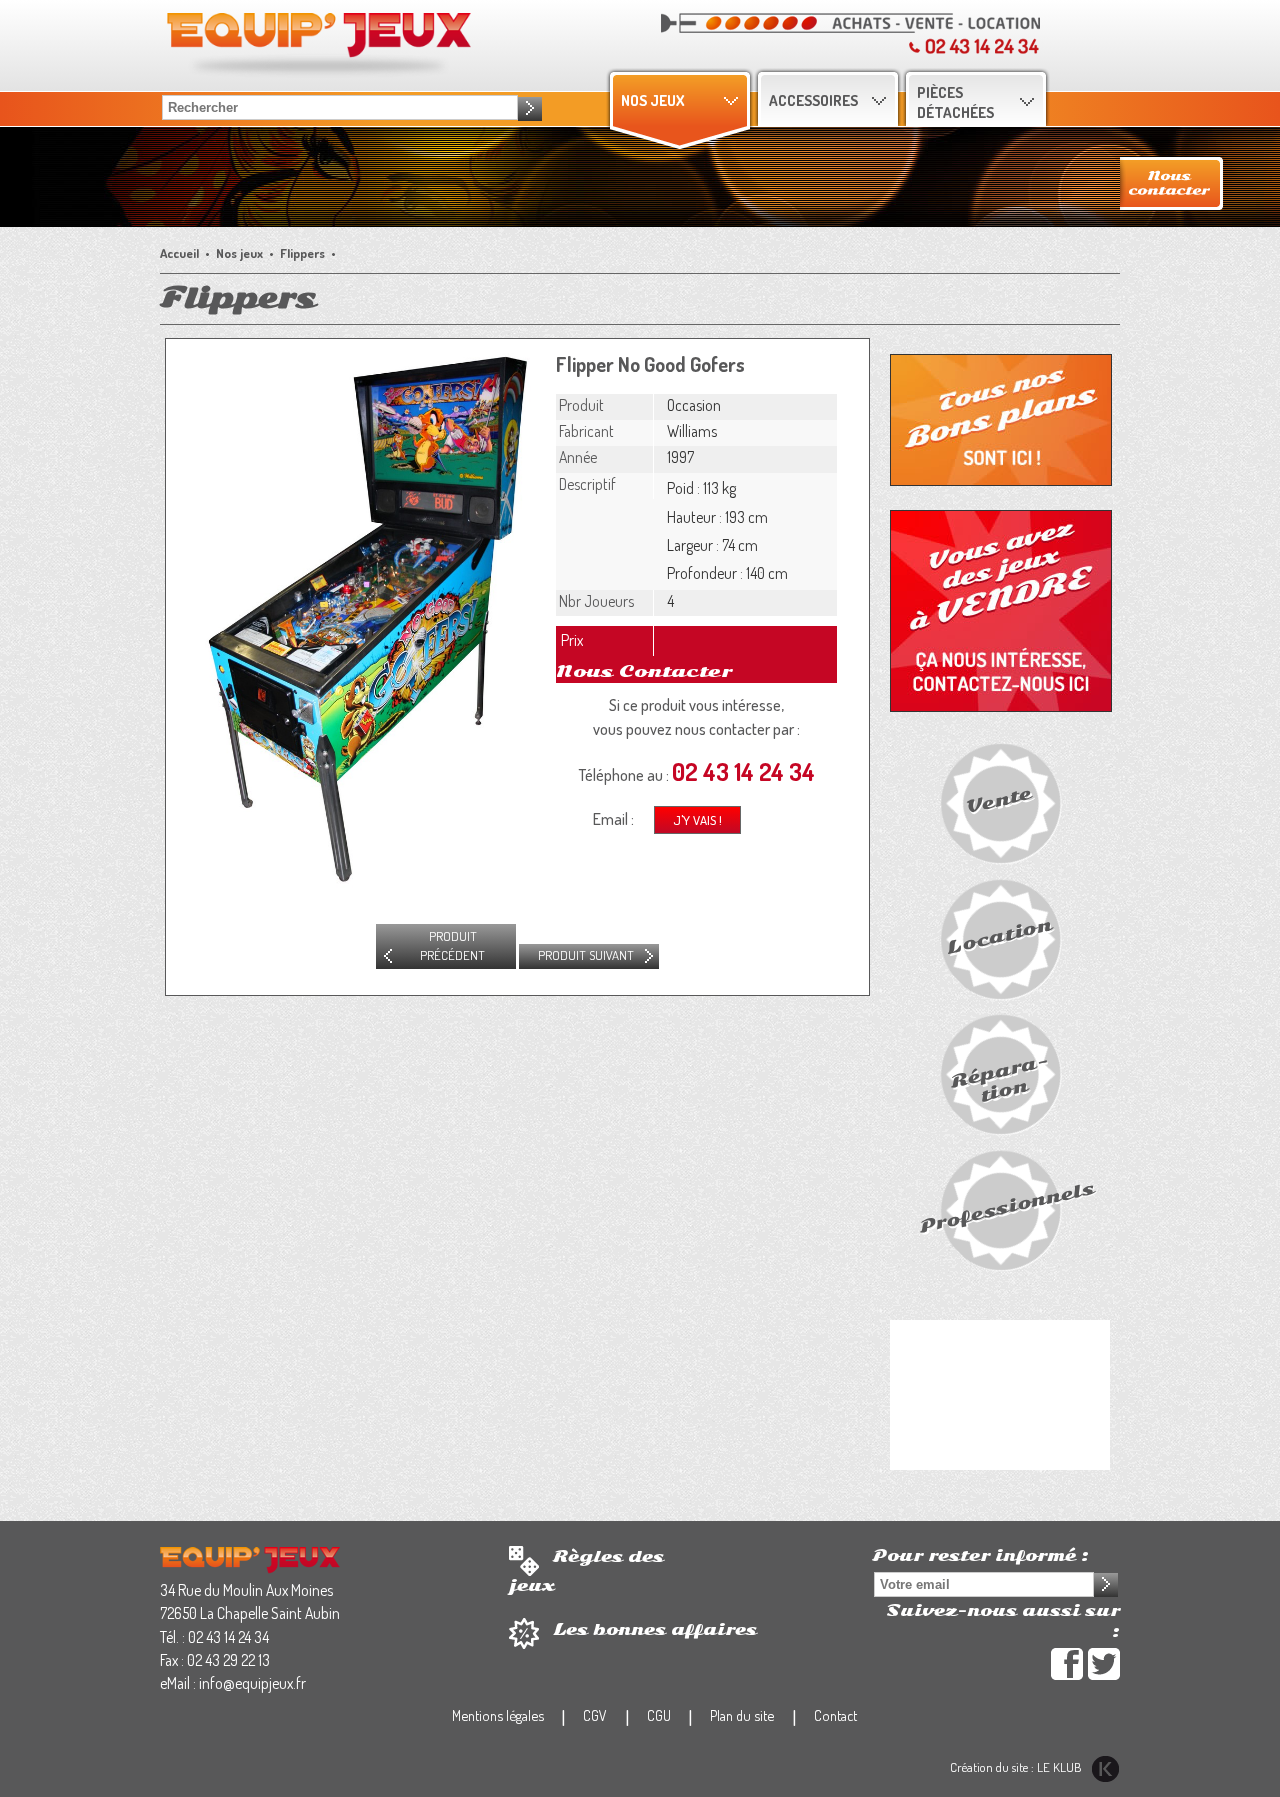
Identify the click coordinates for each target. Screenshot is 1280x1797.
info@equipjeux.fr (252, 1683)
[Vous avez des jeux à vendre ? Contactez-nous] (1001, 609)
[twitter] (1104, 1664)
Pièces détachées (955, 102)
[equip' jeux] (319, 43)
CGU (659, 1715)
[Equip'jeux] (250, 1559)
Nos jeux (652, 100)
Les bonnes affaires (655, 1630)
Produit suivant (586, 955)
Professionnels (1007, 1207)
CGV (595, 1715)
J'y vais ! (697, 820)
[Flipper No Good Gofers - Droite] (356, 617)
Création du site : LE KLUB (1017, 1767)
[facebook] (1067, 1664)
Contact (835, 1715)
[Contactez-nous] (1171, 181)
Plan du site (742, 1715)
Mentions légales (498, 1715)
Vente (999, 801)
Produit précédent (452, 946)
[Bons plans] (1001, 419)
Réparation (999, 1078)
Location (999, 936)
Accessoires (813, 100)
